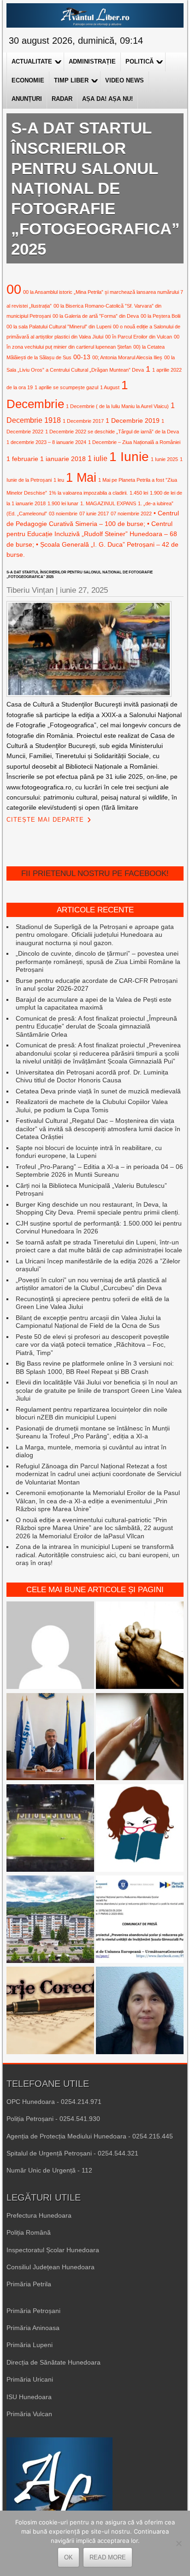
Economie (28, 80)
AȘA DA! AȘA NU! (107, 99)
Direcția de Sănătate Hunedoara (53, 2362)
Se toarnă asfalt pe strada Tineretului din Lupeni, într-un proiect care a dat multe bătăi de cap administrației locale (99, 1246)
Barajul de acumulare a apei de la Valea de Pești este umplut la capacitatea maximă (94, 1004)
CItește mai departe (45, 820)
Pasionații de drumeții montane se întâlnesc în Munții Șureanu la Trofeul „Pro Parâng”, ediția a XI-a (93, 1432)
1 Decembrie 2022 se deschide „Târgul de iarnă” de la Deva (112, 432)
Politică (140, 61)
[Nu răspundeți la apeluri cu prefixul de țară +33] (140, 1738)
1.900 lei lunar (63, 503)
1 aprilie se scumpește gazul (66, 387)
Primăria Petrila (29, 2284)
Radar (62, 99)
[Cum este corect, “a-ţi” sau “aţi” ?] (50, 1646)
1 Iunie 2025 (164, 459)
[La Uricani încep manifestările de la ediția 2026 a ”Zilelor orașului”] (50, 1738)
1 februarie (22, 459)
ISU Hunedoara (29, 2397)
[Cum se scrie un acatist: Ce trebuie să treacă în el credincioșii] (140, 1646)
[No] (178, 2543)
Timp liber (71, 80)
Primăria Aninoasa (33, 2328)
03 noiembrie (63, 514)
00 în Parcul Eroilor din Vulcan (139, 337)
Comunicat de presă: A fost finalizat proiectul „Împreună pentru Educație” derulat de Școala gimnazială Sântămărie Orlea (96, 1026)
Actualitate (32, 61)
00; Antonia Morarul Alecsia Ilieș (127, 357)
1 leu (59, 480)
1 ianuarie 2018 (63, 459)
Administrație (92, 61)
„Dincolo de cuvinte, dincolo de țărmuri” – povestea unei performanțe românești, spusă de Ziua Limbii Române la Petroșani (98, 961)
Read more (108, 2557)
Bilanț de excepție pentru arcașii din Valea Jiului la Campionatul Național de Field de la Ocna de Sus (88, 1322)
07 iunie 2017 (94, 514)
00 (14, 289)
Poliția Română (29, 2232)
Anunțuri (27, 99)
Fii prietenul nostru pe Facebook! (95, 873)
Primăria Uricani (30, 2379)
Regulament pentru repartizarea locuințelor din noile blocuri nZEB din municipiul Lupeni (92, 1414)
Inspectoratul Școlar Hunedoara (53, 2250)
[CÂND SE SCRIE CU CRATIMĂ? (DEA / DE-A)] (140, 1829)
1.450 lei (139, 493)
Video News (125, 80)
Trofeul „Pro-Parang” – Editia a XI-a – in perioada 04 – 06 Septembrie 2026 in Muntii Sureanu (99, 1171)
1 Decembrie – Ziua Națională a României (134, 442)
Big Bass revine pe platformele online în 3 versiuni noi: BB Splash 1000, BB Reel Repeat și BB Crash (95, 1367)
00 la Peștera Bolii (160, 316)
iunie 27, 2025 (84, 590)
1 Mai (81, 477)
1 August (110, 387)
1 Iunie (129, 457)
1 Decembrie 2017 (83, 421)
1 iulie (98, 458)
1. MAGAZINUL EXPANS (108, 503)
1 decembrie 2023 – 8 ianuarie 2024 (46, 442)
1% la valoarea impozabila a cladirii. (88, 493)
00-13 (82, 357)
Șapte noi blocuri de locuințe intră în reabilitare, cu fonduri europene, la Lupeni (89, 1152)
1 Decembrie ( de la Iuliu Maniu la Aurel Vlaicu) (117, 406)
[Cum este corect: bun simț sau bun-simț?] (50, 2011)
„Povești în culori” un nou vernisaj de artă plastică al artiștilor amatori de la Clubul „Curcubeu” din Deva (91, 1284)
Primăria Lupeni (30, 2345)
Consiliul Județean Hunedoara (50, 2267)
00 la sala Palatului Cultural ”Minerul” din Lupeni (59, 327)
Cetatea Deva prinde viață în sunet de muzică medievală (98, 1091)
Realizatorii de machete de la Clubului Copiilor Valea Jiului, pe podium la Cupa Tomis (92, 1106)
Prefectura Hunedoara (39, 2215)
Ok (68, 2557)
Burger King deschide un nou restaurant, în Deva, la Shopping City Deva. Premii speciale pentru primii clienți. (98, 1209)
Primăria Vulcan (29, 2414)
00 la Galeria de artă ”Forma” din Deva (96, 316)
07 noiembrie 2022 (131, 514)
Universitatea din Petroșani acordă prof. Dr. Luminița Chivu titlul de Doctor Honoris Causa (92, 1076)
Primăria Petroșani (33, 2311)
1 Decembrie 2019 (133, 421)
